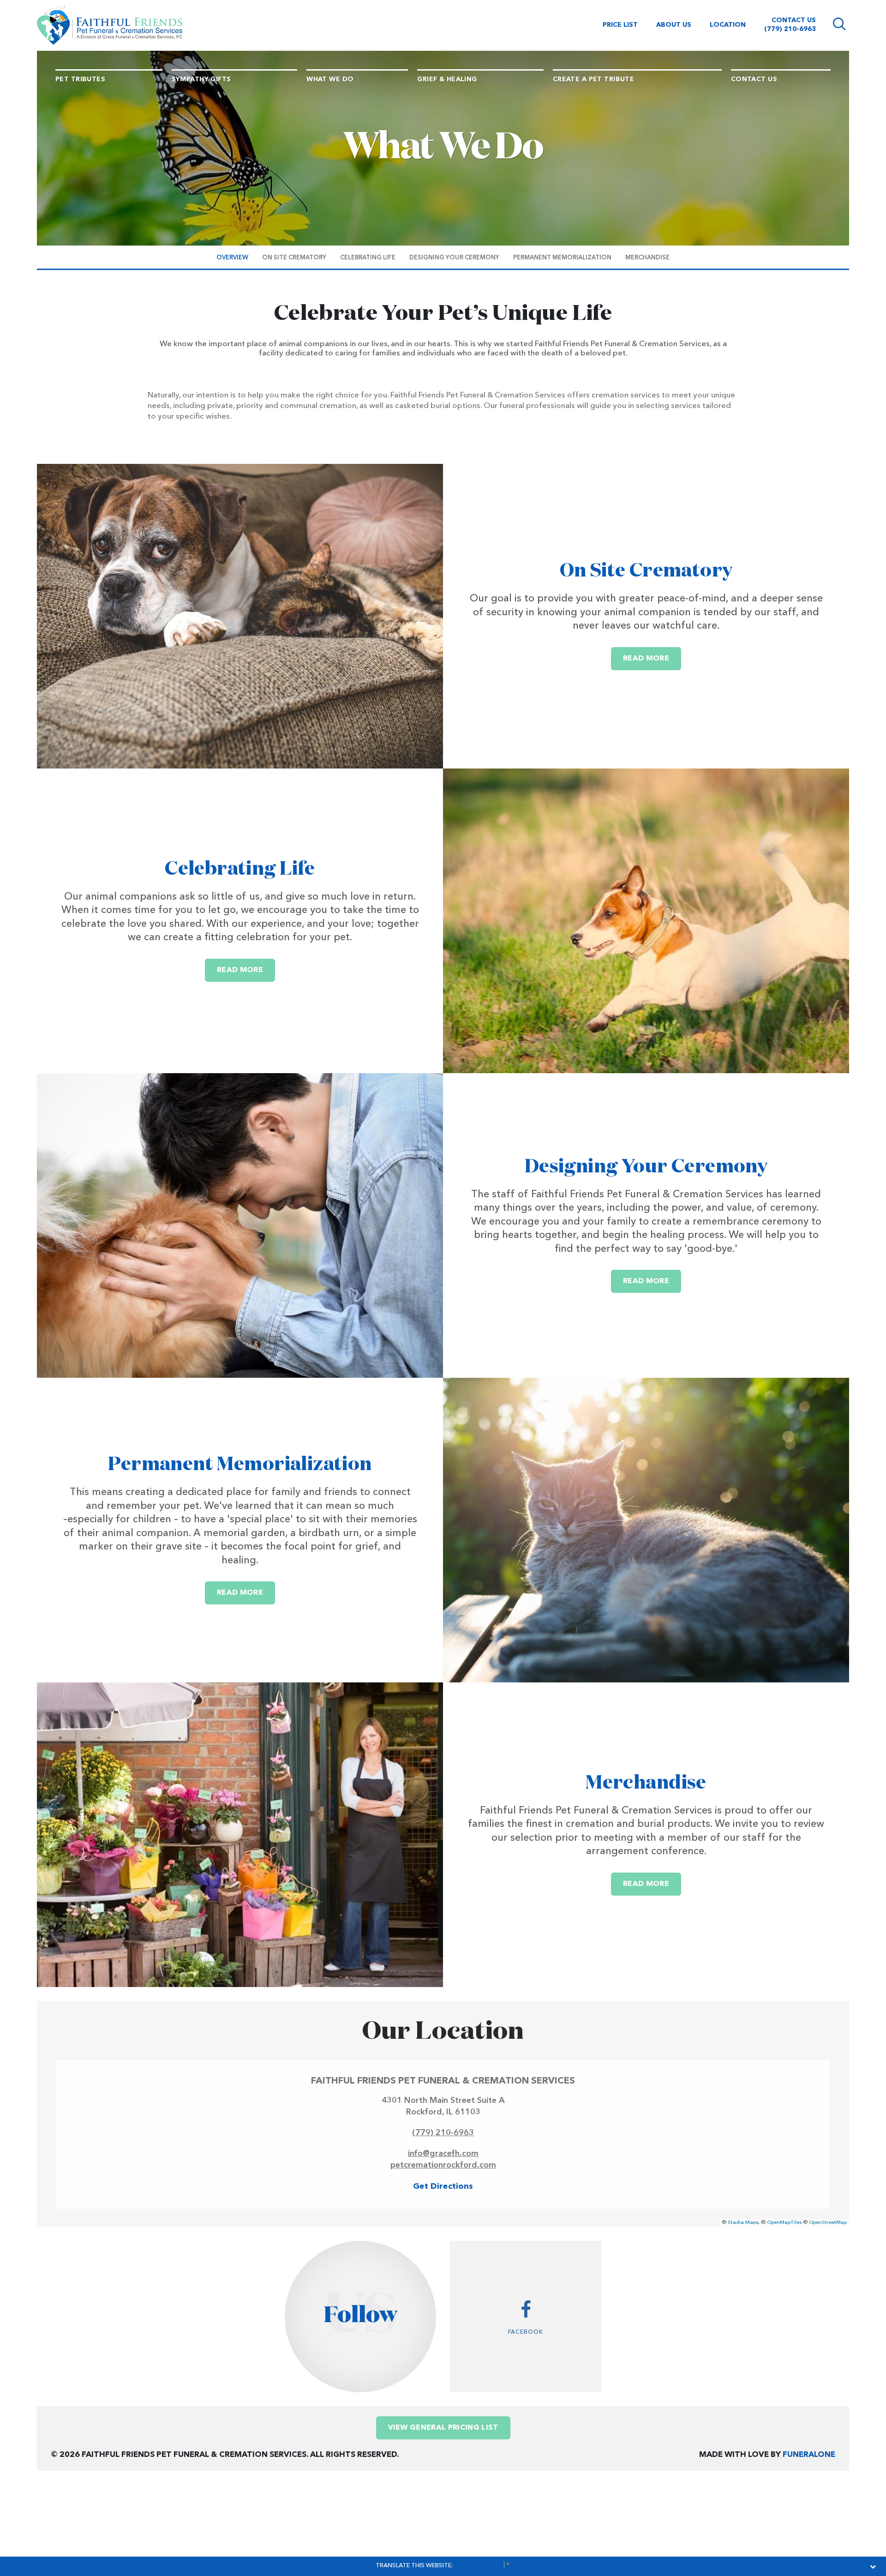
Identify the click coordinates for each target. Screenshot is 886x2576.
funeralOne (809, 2455)
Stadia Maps (743, 2223)
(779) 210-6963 (790, 29)
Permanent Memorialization (240, 1465)
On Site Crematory (646, 571)
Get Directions (443, 2186)
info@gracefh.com (443, 2154)
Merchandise (646, 1783)
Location (728, 25)
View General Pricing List (443, 2428)
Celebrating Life (240, 869)
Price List (620, 25)
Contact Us (794, 20)
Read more (652, 658)
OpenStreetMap (828, 2223)
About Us (674, 25)
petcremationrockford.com (443, 2165)
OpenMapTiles (784, 2223)
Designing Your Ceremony (646, 1167)
